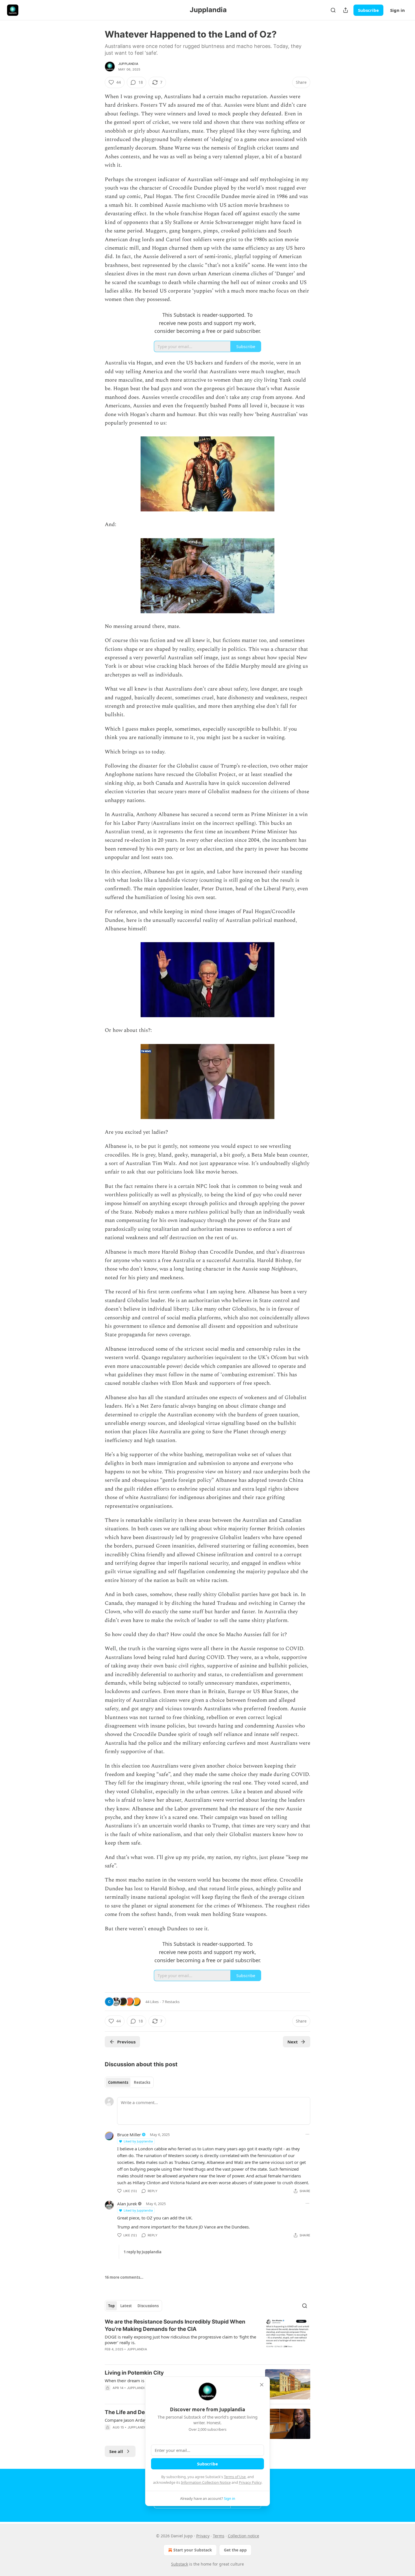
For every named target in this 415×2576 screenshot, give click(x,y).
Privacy (203, 2536)
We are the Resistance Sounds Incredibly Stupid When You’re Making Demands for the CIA (175, 2325)
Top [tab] (111, 2306)
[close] (262, 2385)
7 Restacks (171, 2002)
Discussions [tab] (148, 2306)
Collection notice (243, 2536)
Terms (219, 2536)
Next (293, 2042)
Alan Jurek (127, 2204)
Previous (126, 2042)
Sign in (397, 10)
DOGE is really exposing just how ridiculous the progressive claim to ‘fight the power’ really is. (180, 2340)
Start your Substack (193, 2550)
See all (116, 2451)
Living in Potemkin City (134, 2373)
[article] (207, 2339)
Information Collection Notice (206, 2482)
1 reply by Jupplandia (143, 2252)
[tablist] (129, 2082)
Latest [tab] (126, 2306)
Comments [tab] (118, 2082)
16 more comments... (124, 2277)
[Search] (333, 10)
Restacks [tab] (142, 2082)
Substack (180, 2564)
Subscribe (368, 10)
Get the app (235, 2550)
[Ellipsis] (307, 2134)
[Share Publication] (346, 10)
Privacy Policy (250, 2482)
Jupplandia (128, 64)
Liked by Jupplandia (138, 2141)
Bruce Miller (129, 2135)
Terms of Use (235, 2477)
